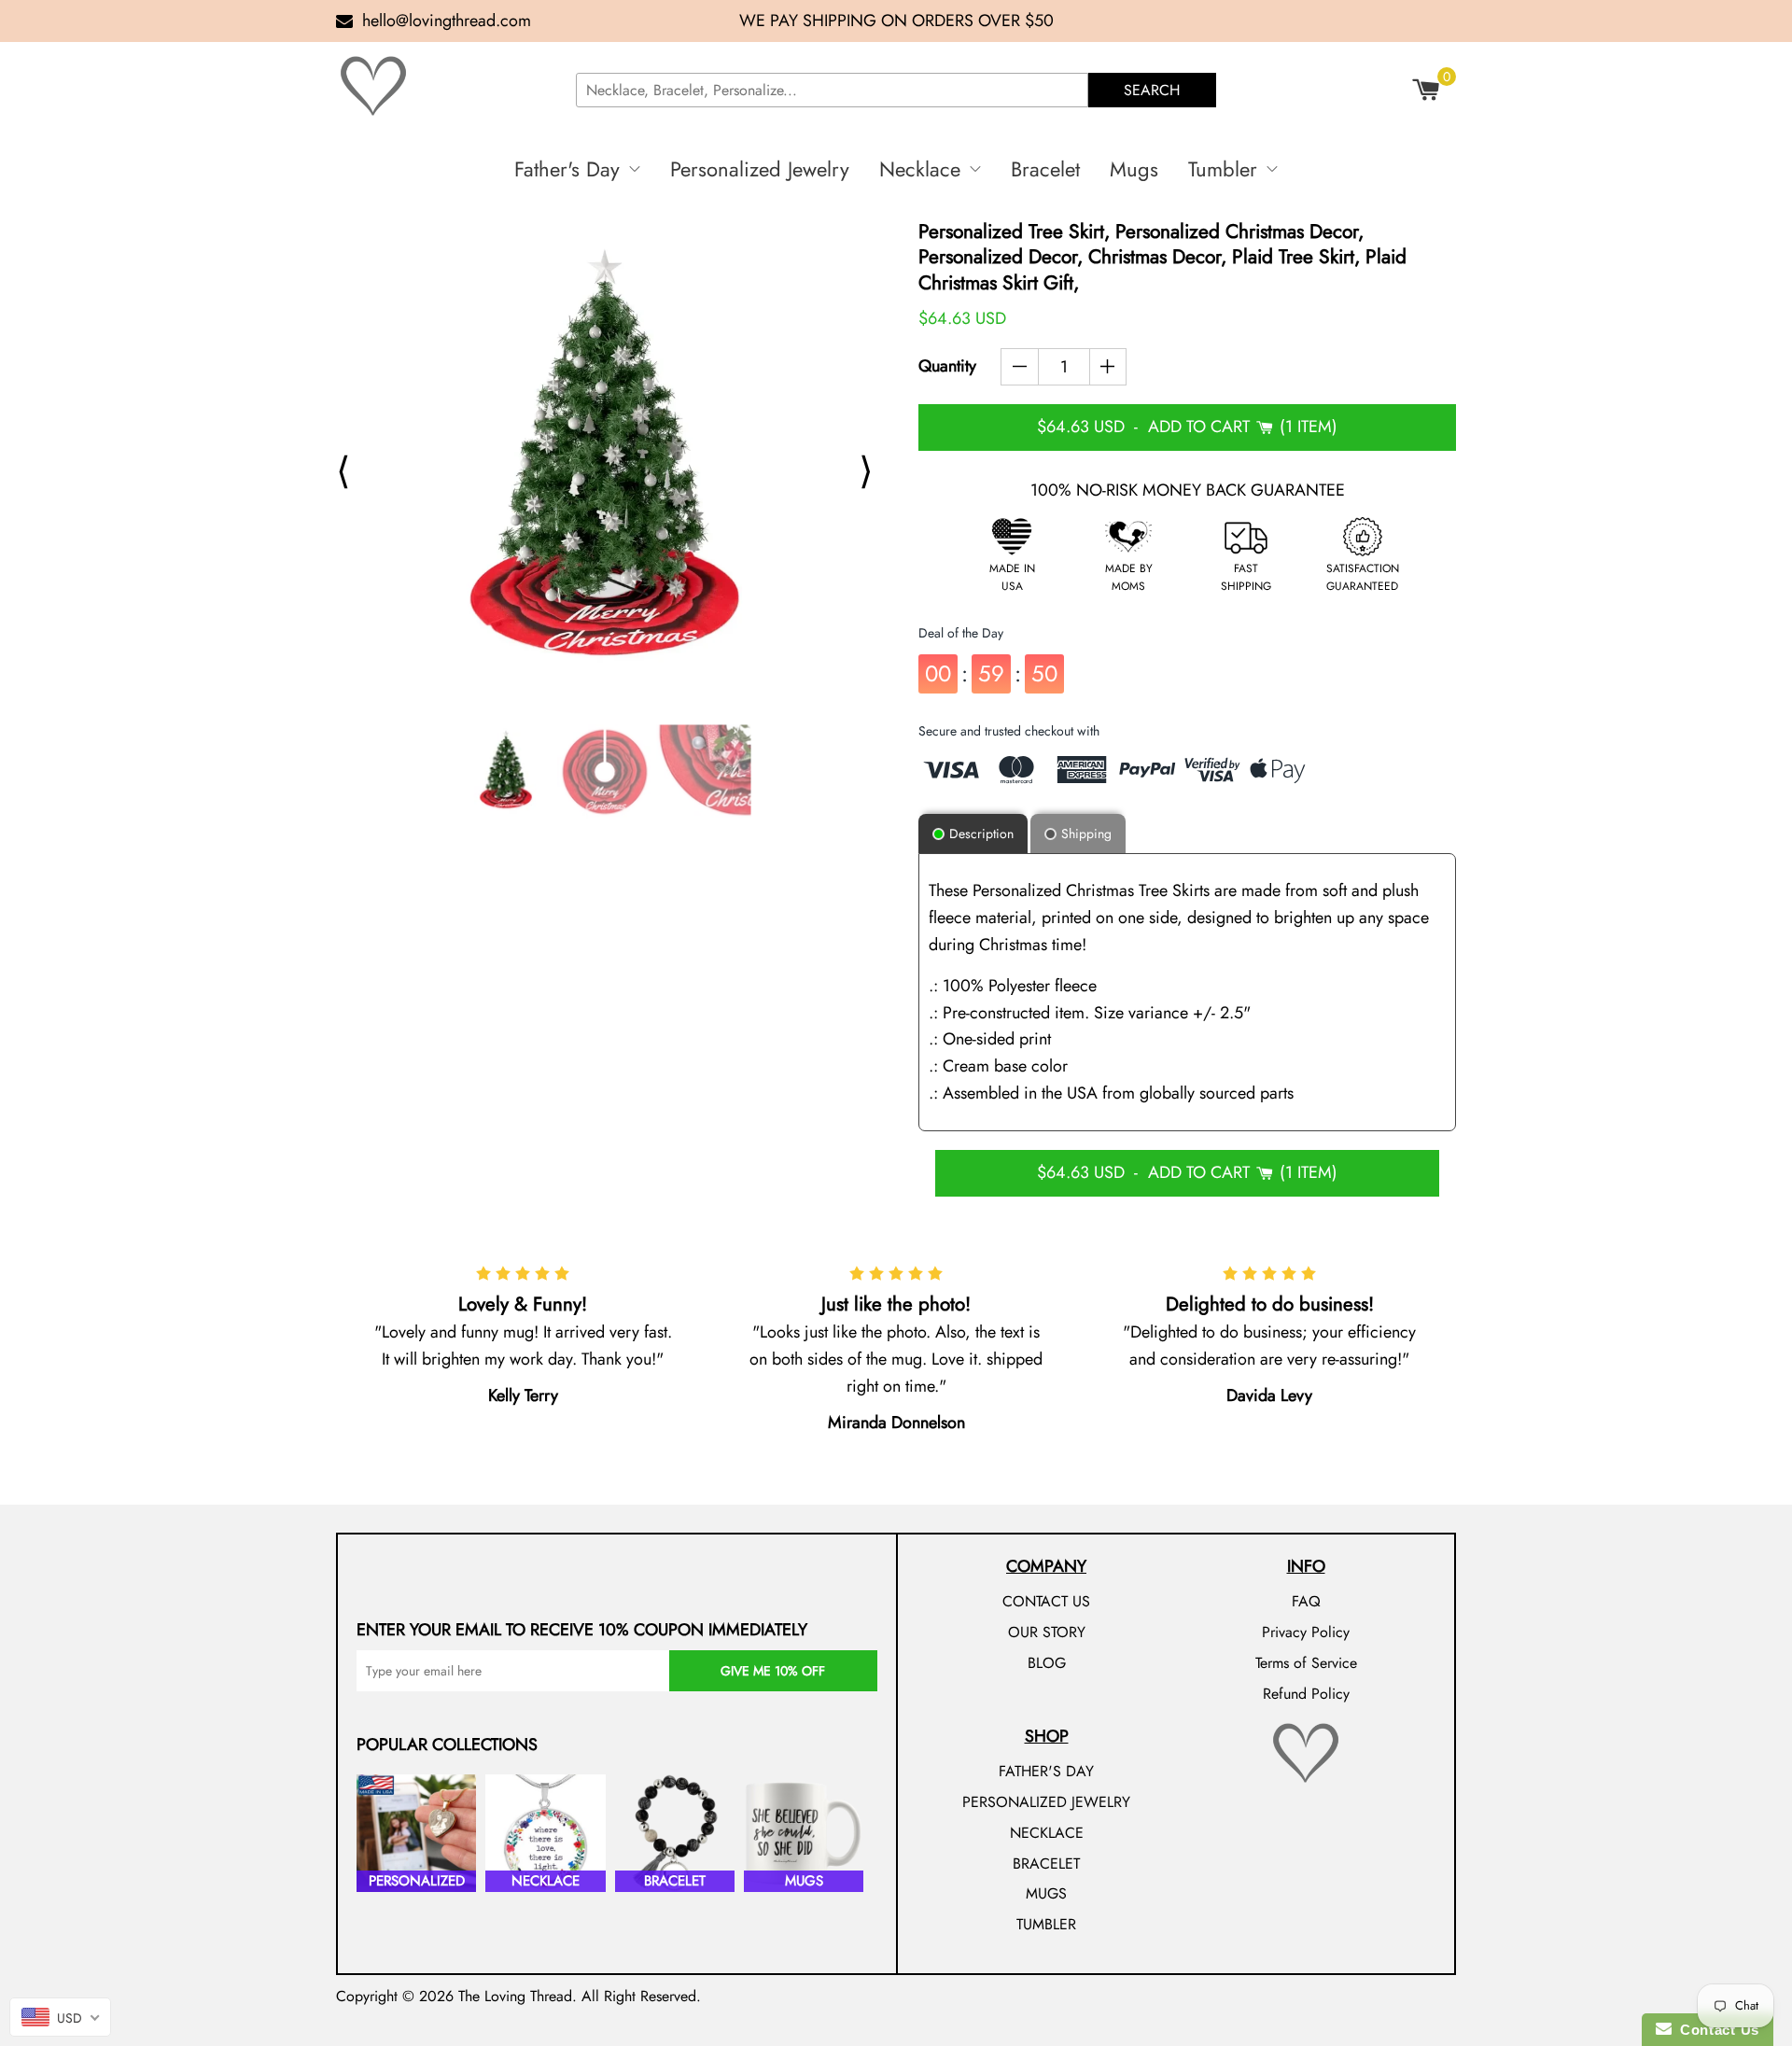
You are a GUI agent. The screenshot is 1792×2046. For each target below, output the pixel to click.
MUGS (1046, 1893)
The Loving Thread (515, 1996)
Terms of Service (1306, 1663)
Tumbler (1223, 169)
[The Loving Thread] (448, 86)
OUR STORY (1047, 1632)
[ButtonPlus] (1108, 367)
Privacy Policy (1306, 1632)
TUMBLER (1046, 1924)
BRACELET (1046, 1864)
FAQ (1306, 1601)
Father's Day (567, 169)
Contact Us (1715, 2030)
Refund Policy (1306, 1694)
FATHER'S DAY (1046, 1771)
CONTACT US (1046, 1601)
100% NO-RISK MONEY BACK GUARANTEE (1188, 490)
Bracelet (1045, 169)
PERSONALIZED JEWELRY (1046, 1802)
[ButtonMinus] (1020, 367)
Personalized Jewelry (760, 169)
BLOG (1047, 1663)
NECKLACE (1047, 1833)
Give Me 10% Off (773, 1671)
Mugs (1134, 169)
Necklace (920, 169)
